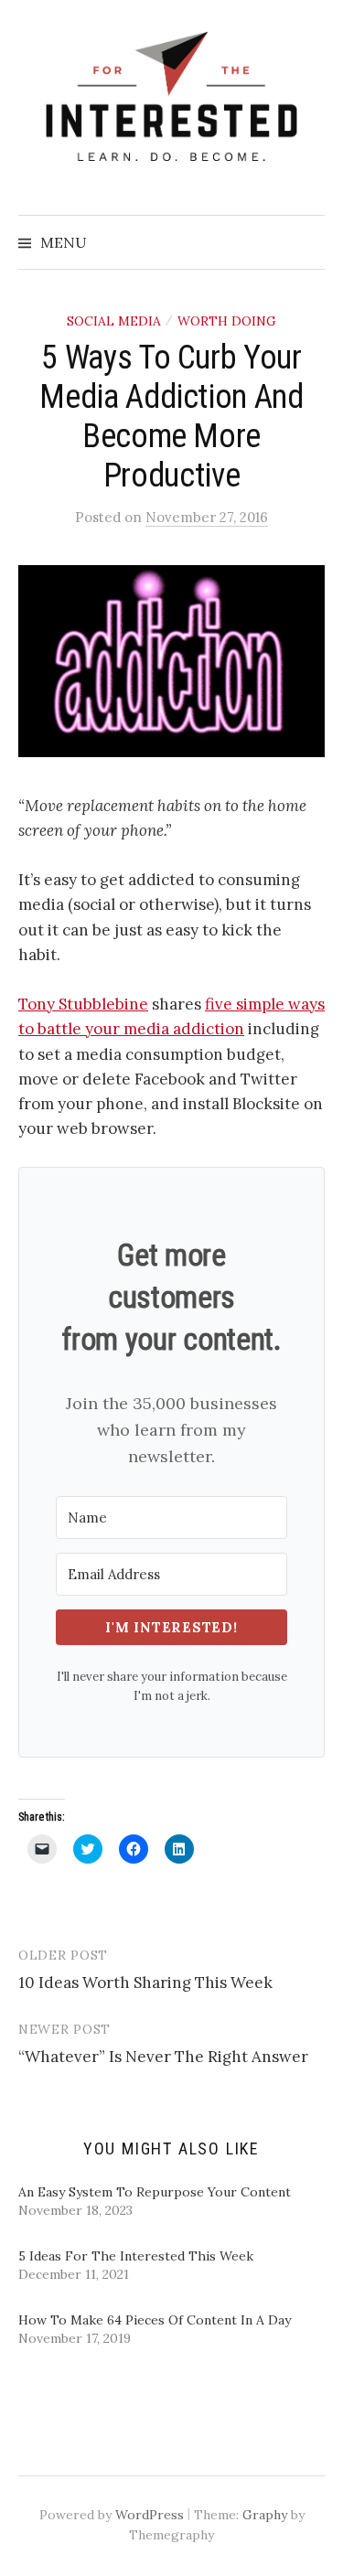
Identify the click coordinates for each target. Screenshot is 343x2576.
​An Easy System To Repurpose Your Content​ (155, 2192)
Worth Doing (227, 321)
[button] (171, 661)
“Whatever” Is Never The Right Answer (163, 2057)
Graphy (265, 2515)
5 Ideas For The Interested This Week (136, 2256)
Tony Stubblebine (83, 1004)
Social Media (114, 321)
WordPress (150, 2515)
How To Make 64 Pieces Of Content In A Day (155, 2320)
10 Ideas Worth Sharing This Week (145, 1983)
